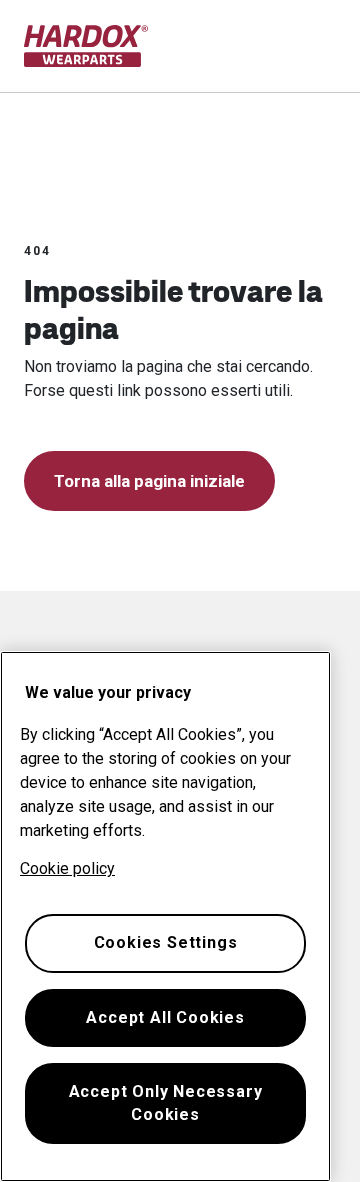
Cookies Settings (166, 942)
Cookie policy (67, 868)
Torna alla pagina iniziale (149, 481)
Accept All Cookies (165, 1017)
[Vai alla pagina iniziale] (86, 46)
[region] (165, 916)
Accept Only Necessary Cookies (166, 1102)
